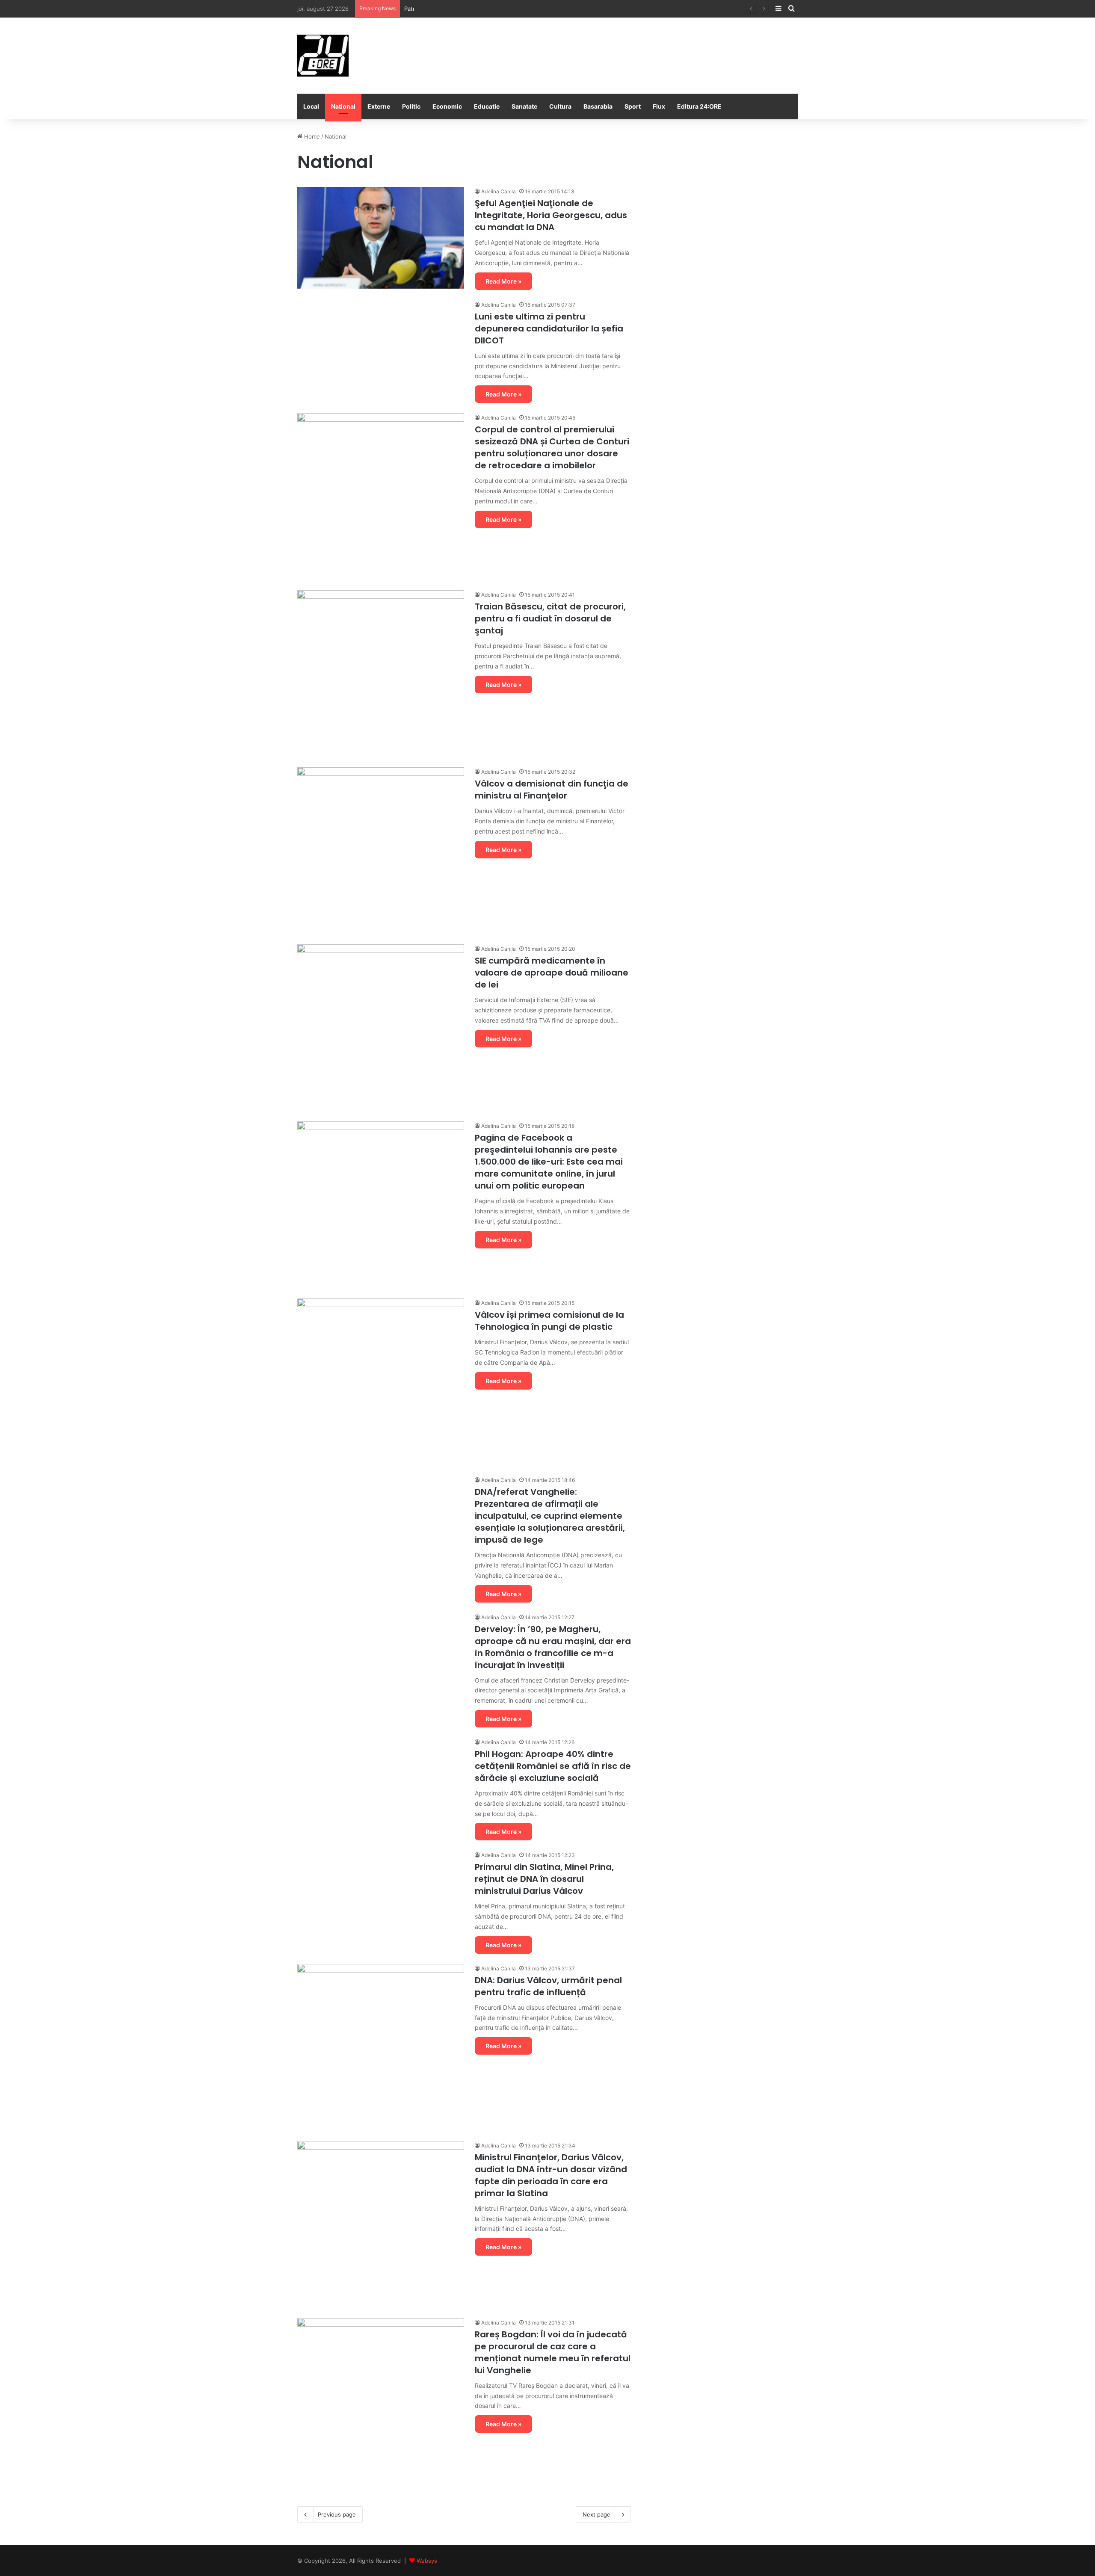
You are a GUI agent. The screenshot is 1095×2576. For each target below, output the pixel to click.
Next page (596, 2514)
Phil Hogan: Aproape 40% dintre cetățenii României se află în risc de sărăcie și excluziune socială (553, 1766)
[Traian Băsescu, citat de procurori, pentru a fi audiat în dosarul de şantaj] (381, 674)
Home (311, 136)
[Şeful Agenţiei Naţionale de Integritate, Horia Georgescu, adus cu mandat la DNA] (381, 238)
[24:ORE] (323, 56)
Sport (633, 106)
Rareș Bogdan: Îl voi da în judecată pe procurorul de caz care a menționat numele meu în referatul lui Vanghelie (553, 2352)
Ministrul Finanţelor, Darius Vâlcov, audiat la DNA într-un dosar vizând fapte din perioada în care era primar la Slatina (551, 2175)
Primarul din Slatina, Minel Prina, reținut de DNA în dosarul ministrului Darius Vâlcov (544, 1879)
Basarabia (598, 106)
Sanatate (524, 106)
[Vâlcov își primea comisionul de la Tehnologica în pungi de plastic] (381, 1382)
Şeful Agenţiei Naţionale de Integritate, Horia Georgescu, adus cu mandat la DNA (551, 215)
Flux (659, 106)
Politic (411, 106)
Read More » (503, 281)
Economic (447, 106)
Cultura (560, 106)
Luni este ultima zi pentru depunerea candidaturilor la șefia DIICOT (549, 328)
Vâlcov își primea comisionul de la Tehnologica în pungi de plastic (549, 1321)
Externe (379, 106)
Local (311, 106)
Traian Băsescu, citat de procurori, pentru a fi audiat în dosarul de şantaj (550, 618)
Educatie (487, 106)
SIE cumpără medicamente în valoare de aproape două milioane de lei (552, 973)
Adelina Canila (499, 191)
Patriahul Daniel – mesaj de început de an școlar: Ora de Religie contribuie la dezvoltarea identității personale (551, 9)
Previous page (337, 2514)
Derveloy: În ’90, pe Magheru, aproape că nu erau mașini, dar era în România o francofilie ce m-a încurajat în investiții (553, 1647)
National (343, 106)
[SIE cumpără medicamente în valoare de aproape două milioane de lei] (381, 1028)
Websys (427, 2561)
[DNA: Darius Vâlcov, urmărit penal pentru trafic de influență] (381, 2047)
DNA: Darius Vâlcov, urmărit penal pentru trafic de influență (548, 1986)
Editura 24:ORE (699, 106)
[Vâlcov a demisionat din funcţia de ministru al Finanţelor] (381, 851)
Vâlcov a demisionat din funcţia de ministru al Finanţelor (552, 790)
